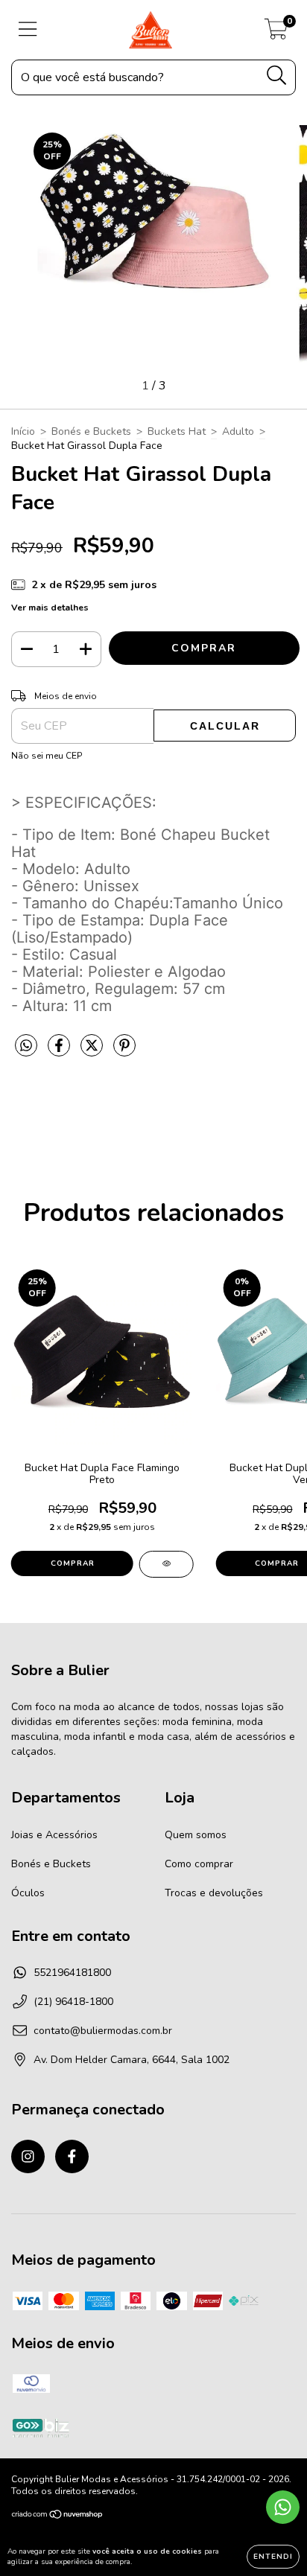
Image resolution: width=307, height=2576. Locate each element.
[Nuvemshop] (58, 2516)
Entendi (273, 2557)
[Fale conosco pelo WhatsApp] (283, 2507)
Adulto (238, 431)
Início (23, 431)
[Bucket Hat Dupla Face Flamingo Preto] (167, 1564)
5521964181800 (72, 1973)
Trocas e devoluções (214, 1893)
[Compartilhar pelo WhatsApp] (26, 1046)
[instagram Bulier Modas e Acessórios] (28, 2156)
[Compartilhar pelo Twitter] (93, 1052)
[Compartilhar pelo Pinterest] (124, 1052)
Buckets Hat (177, 431)
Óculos (28, 1893)
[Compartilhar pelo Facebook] (60, 1052)
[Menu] (28, 30)
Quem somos (196, 1835)
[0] (276, 34)
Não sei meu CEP (47, 756)
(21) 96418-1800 (73, 2002)
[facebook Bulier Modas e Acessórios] (72, 2156)
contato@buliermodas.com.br (103, 2031)
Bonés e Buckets (91, 431)
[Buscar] (277, 76)
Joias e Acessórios (54, 1835)
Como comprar (199, 1864)
